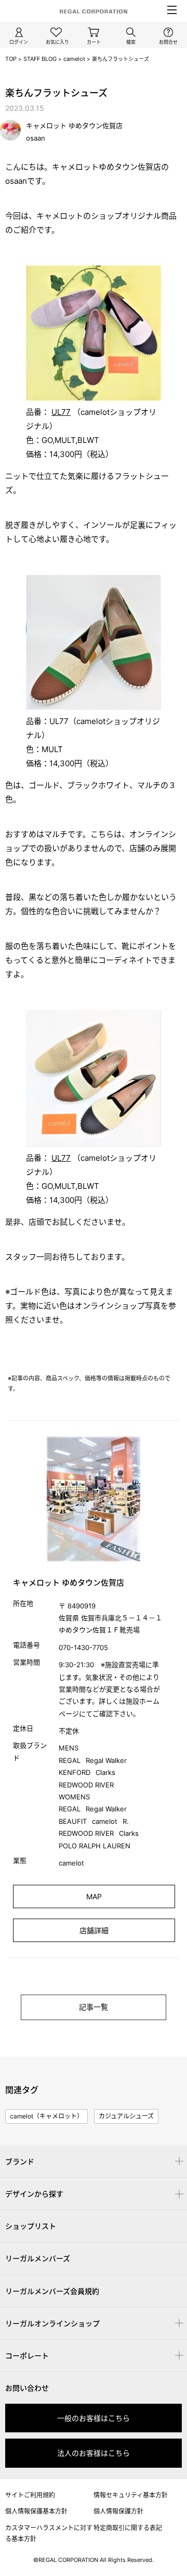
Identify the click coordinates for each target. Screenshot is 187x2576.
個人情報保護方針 (118, 2511)
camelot (74, 59)
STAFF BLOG (40, 59)
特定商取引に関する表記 (128, 2528)
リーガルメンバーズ (38, 2258)
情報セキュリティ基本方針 (131, 2495)
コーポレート (27, 2356)
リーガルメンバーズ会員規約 (52, 2291)
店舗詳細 (94, 1930)
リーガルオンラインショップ (52, 2323)
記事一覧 (94, 2007)
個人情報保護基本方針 (36, 2511)
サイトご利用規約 (30, 2495)
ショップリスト (31, 2226)
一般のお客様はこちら (94, 2418)
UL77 (61, 412)
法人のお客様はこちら (94, 2453)
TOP (11, 59)
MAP (94, 1896)
